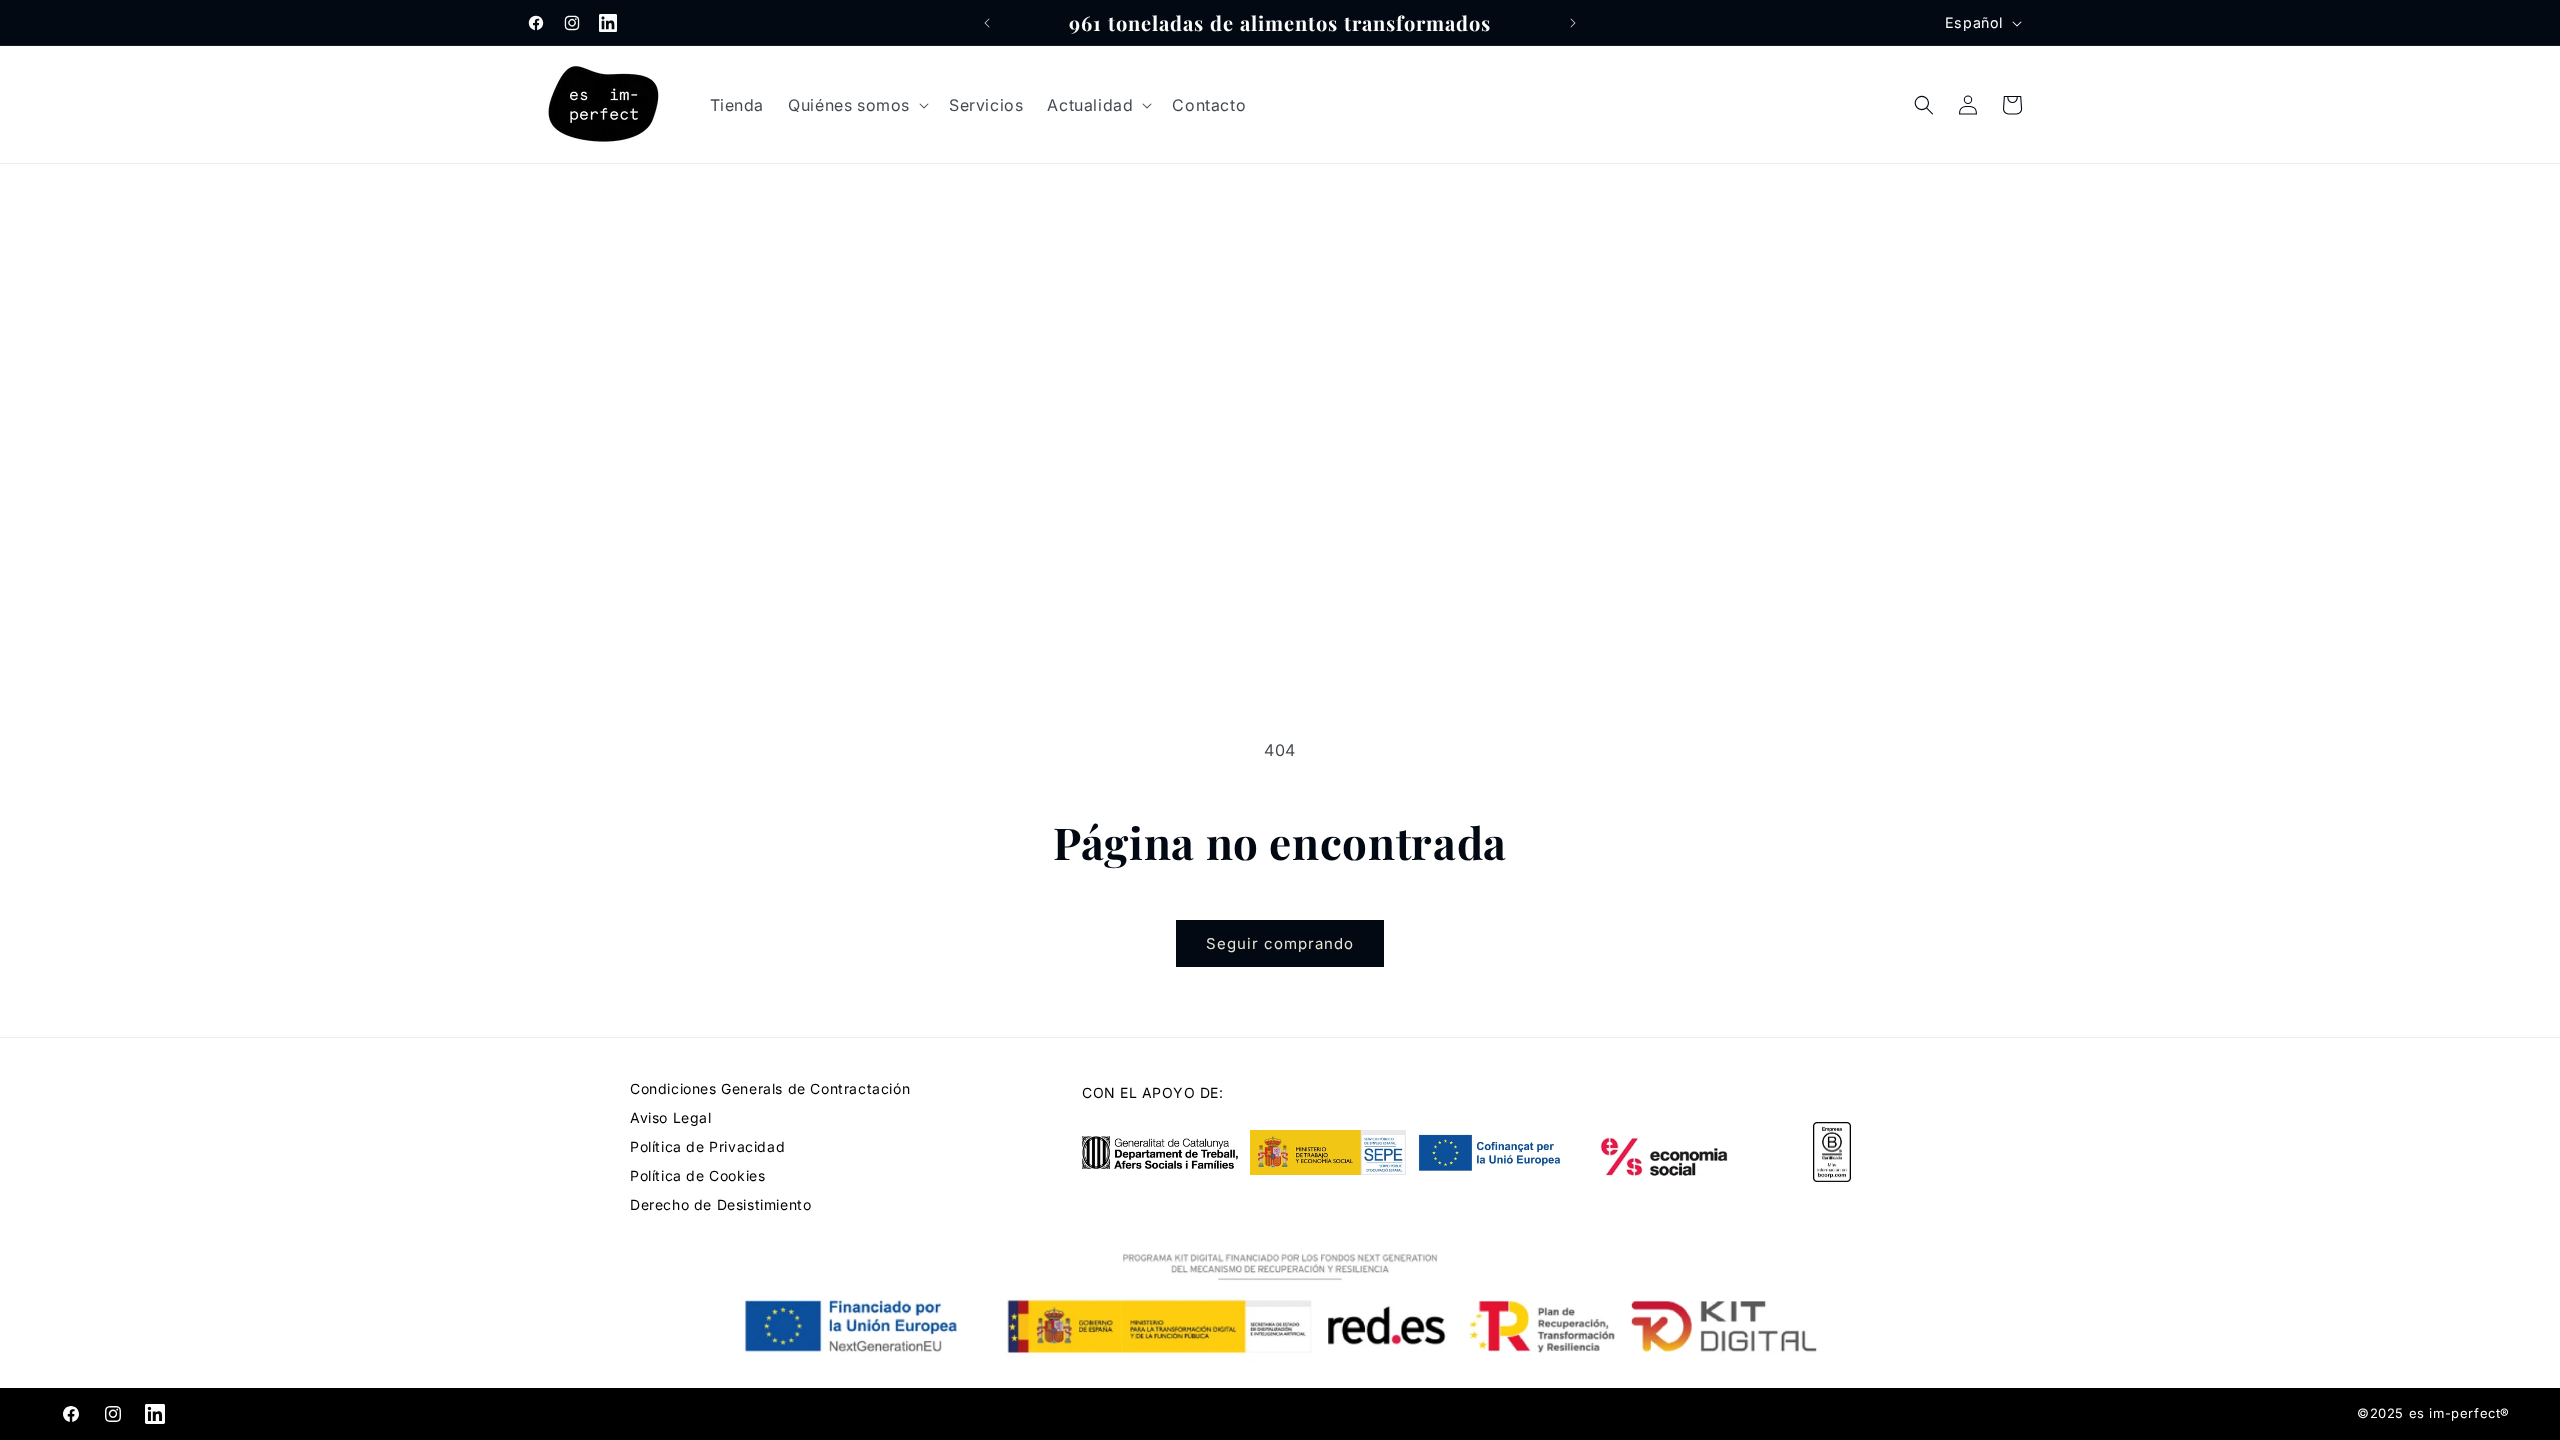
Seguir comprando (1280, 943)
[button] (856, 105)
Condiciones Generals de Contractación (770, 1088)
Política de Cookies (697, 1175)
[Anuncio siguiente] (1573, 23)
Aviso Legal (671, 1117)
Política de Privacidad (707, 1146)
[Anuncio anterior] (987, 23)
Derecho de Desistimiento (720, 1204)
